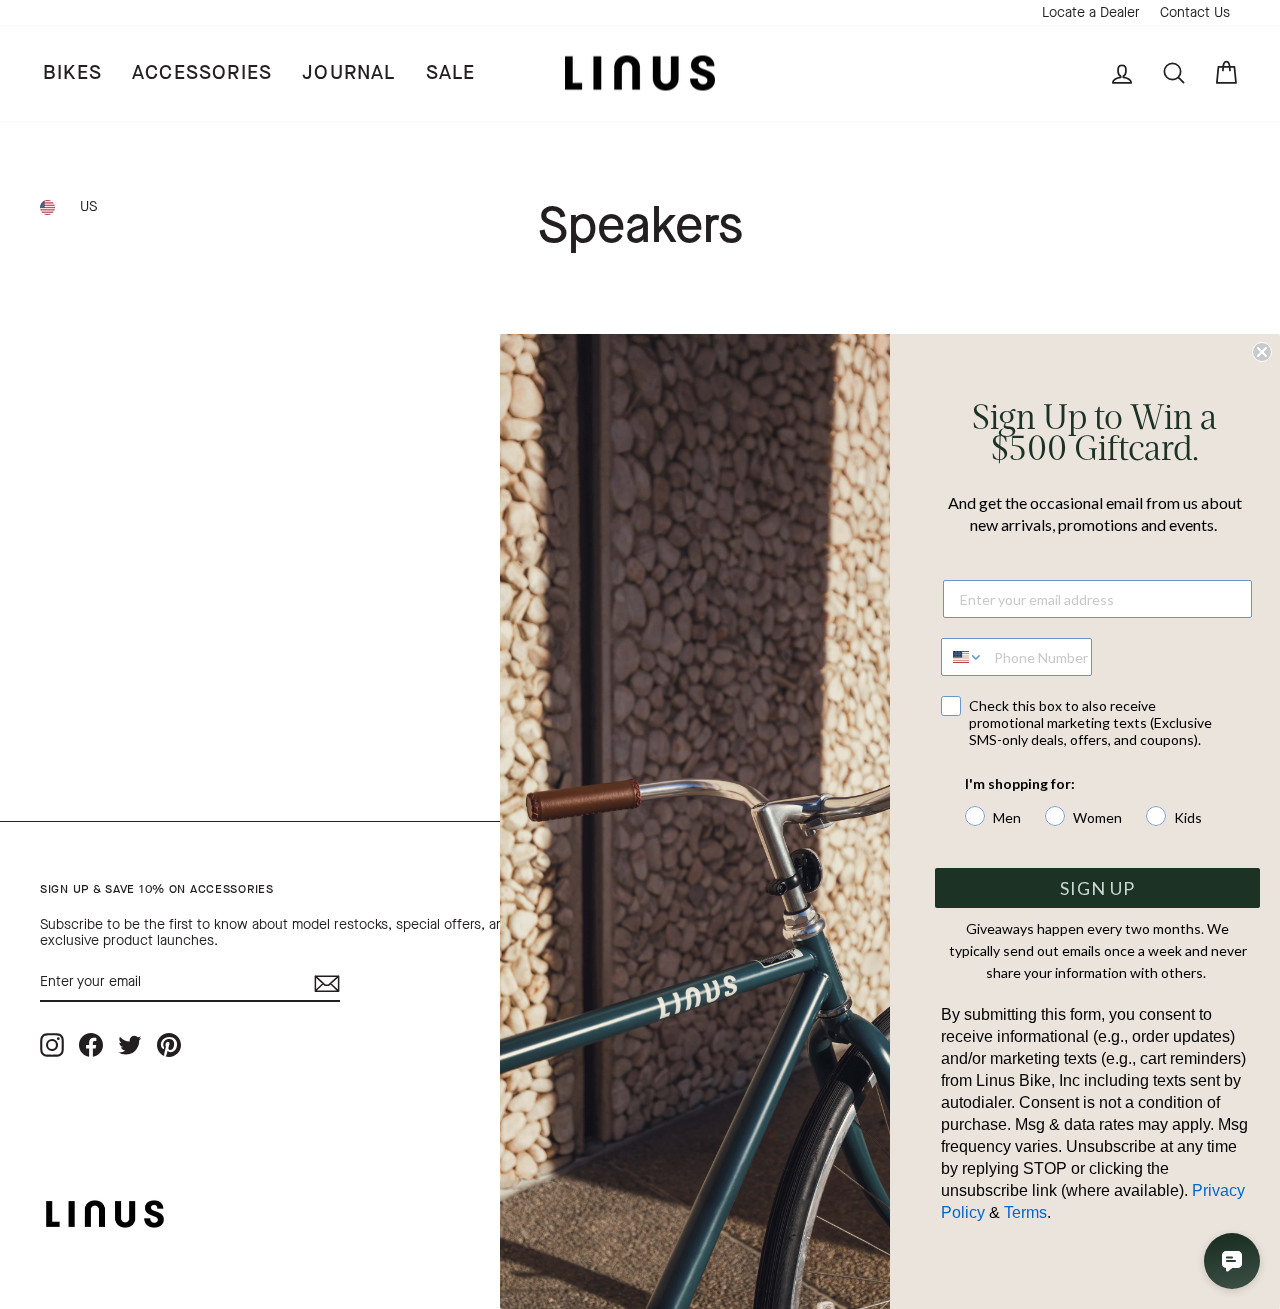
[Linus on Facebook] (91, 1044)
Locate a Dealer (1091, 12)
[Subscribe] (327, 983)
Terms (1025, 1212)
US (88, 206)
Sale (451, 72)
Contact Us (1195, 12)
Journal (348, 72)
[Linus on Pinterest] (169, 1044)
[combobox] (963, 657)
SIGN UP (1097, 888)
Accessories (202, 72)
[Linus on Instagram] (52, 1044)
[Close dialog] (1262, 352)
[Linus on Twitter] (130, 1044)
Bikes (72, 72)
